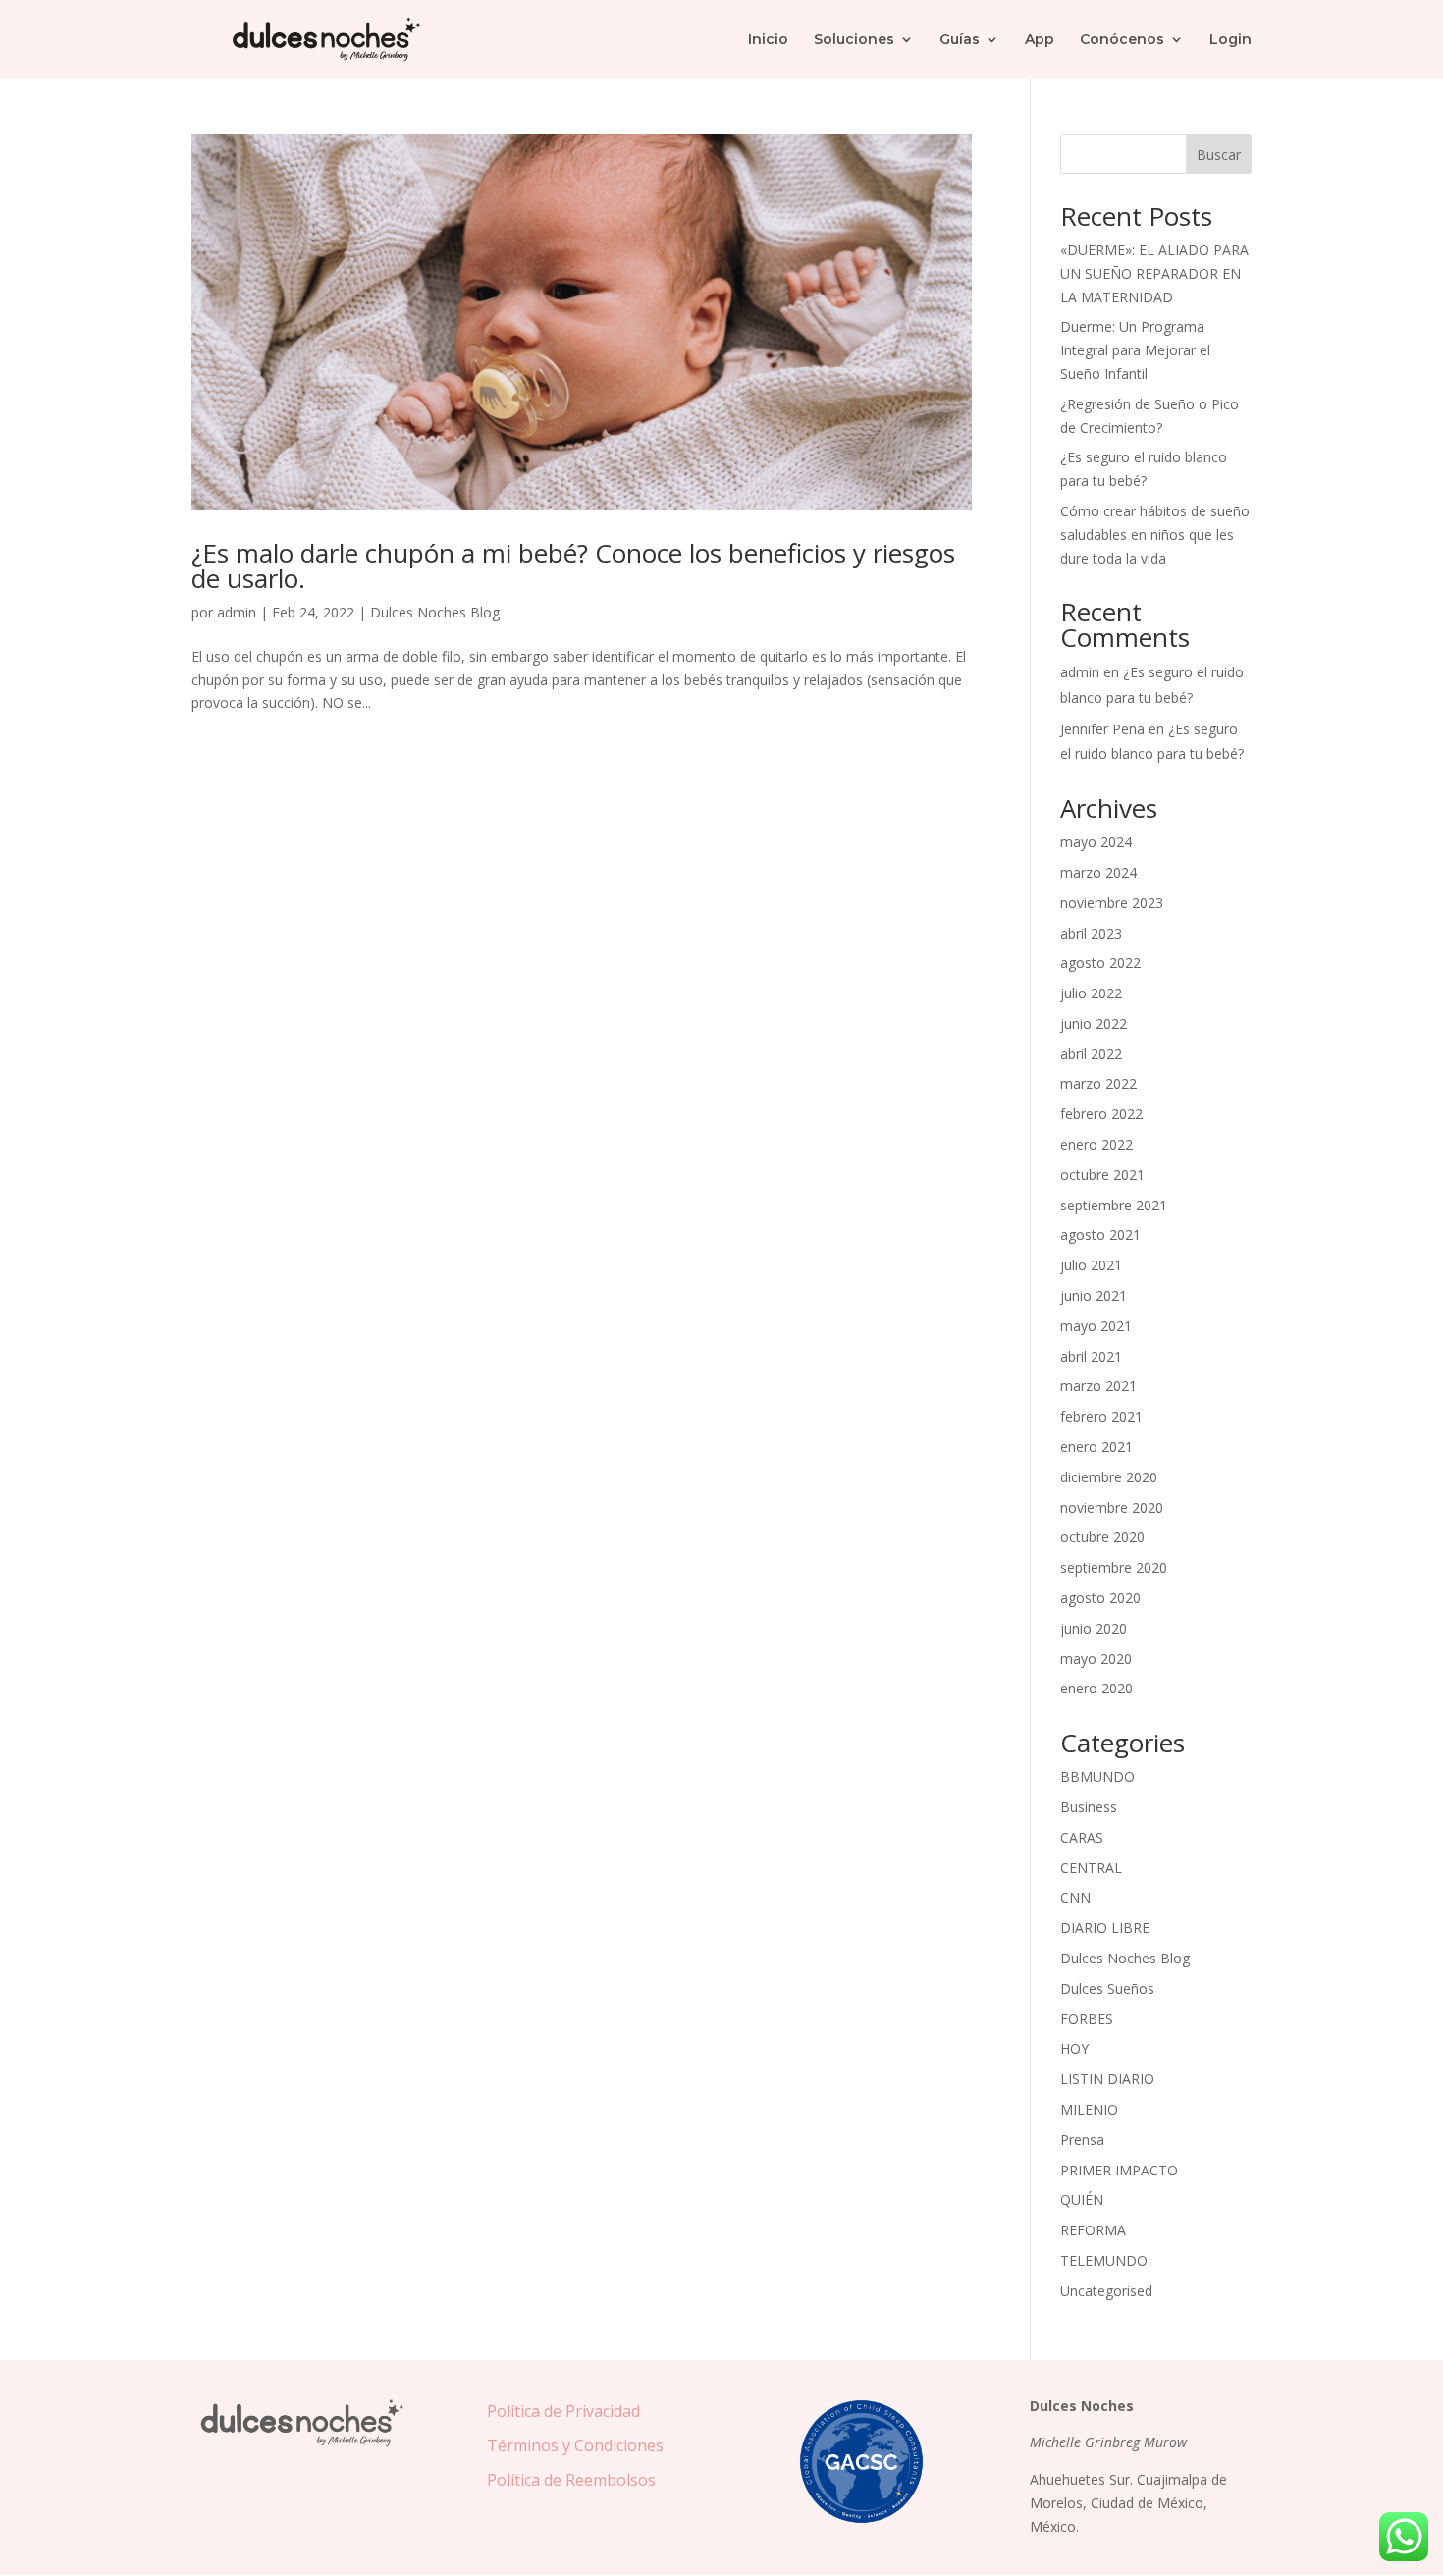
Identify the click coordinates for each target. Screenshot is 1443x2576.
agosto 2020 (1100, 1598)
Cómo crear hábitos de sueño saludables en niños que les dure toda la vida (1155, 535)
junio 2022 (1094, 1023)
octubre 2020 (1102, 1537)
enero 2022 (1096, 1144)
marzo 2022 (1098, 1083)
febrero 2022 (1101, 1114)
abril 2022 (1091, 1054)
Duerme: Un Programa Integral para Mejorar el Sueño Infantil (1135, 350)
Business (1089, 1807)
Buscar (1219, 155)
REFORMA (1093, 2230)
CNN (1075, 1897)
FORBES (1087, 2019)
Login (1230, 40)
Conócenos (1122, 40)
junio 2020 (1094, 1628)
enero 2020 (1096, 1688)
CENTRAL (1091, 1868)
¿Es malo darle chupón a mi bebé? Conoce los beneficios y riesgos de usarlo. (573, 565)
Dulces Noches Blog (435, 612)
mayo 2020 (1096, 1659)
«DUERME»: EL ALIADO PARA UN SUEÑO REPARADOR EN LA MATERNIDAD (1154, 273)
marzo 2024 (1098, 872)
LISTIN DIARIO (1107, 2079)
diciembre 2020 (1109, 1477)
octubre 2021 (1102, 1175)
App (1040, 40)
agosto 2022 (1100, 963)
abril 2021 (1091, 1356)
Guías (960, 40)
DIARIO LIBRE (1105, 1928)
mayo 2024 (1096, 842)
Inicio (768, 40)
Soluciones (854, 40)
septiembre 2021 (1114, 1205)
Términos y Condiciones (575, 2445)
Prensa (1082, 2140)
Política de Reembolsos (571, 2480)
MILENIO (1089, 2109)
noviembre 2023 (1112, 903)
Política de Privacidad (563, 2411)
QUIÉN (1082, 2200)
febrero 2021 (1101, 1416)
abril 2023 (1091, 933)
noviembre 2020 (1112, 1507)
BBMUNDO (1097, 1776)
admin (237, 612)
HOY (1074, 2048)
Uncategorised (1106, 2291)
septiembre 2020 (1114, 1567)
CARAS (1082, 1837)
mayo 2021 (1096, 1326)
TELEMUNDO (1104, 2260)
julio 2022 (1091, 993)
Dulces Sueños (1107, 1988)
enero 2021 (1096, 1447)
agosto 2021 (1100, 1234)
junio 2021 (1094, 1295)
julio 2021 (1091, 1265)
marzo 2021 (1098, 1386)
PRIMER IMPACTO (1119, 2170)
